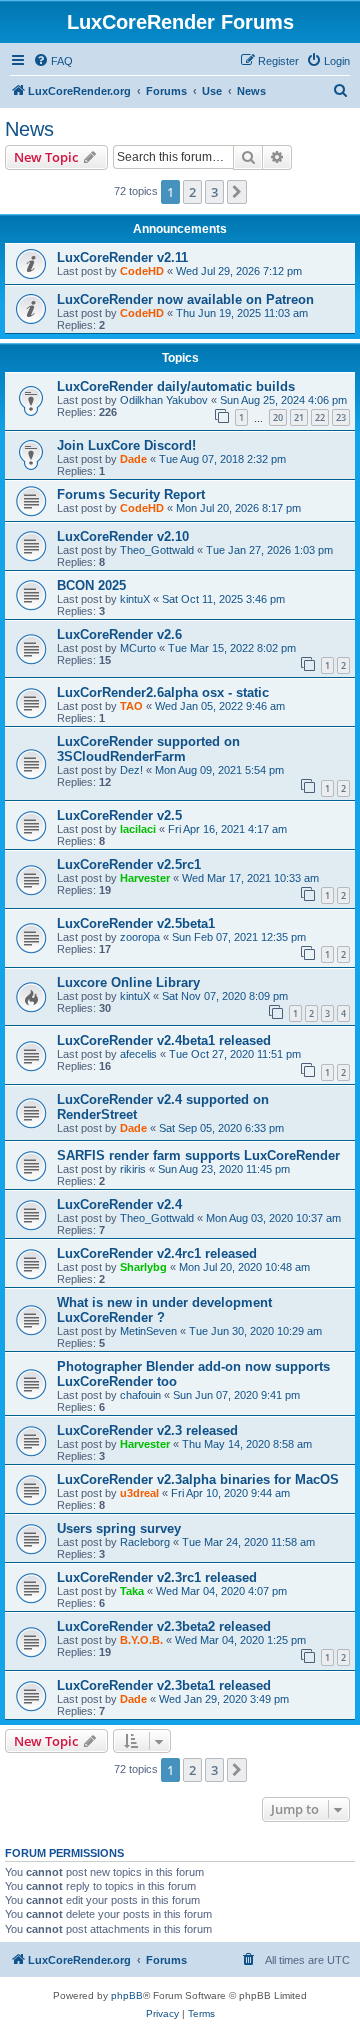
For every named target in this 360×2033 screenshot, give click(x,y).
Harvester (145, 878)
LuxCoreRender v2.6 (119, 634)
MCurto (138, 648)
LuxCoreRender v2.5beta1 (136, 923)
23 (341, 417)
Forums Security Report (131, 494)
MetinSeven (148, 1331)
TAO (131, 706)
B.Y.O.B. (141, 1640)
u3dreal (139, 1493)
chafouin (140, 1395)
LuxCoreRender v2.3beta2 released (164, 1626)
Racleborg (145, 1542)
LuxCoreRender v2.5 (119, 815)
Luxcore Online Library (128, 982)
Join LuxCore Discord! (126, 445)
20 (278, 417)
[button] (237, 192)
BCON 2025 (91, 585)
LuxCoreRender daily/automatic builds (176, 386)
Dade (133, 459)
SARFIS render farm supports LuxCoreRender (198, 1155)
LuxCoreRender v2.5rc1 (129, 864)
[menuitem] (53, 61)
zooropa (140, 937)
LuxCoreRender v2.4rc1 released (157, 1253)
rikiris (133, 1169)
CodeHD (142, 271)
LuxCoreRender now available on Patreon (185, 299)
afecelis (138, 1054)
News (29, 129)
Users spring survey (119, 1528)
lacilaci (138, 829)
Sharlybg (143, 1267)
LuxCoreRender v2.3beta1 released (164, 1685)
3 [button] (214, 192)
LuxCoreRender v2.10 (123, 536)
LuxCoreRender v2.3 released (147, 1430)
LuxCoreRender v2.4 (119, 1204)
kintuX (135, 599)
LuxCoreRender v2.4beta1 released (164, 1040)
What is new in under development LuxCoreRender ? (164, 1310)
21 (299, 417)
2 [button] (192, 192)
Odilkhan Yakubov (164, 400)
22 (320, 417)
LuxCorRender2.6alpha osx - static (163, 692)
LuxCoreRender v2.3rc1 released (157, 1577)
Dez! (131, 770)
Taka (132, 1591)
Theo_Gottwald (157, 550)
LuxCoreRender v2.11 (122, 257)
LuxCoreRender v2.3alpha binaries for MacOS (198, 1479)
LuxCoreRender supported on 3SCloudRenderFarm (148, 749)
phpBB (127, 1995)
